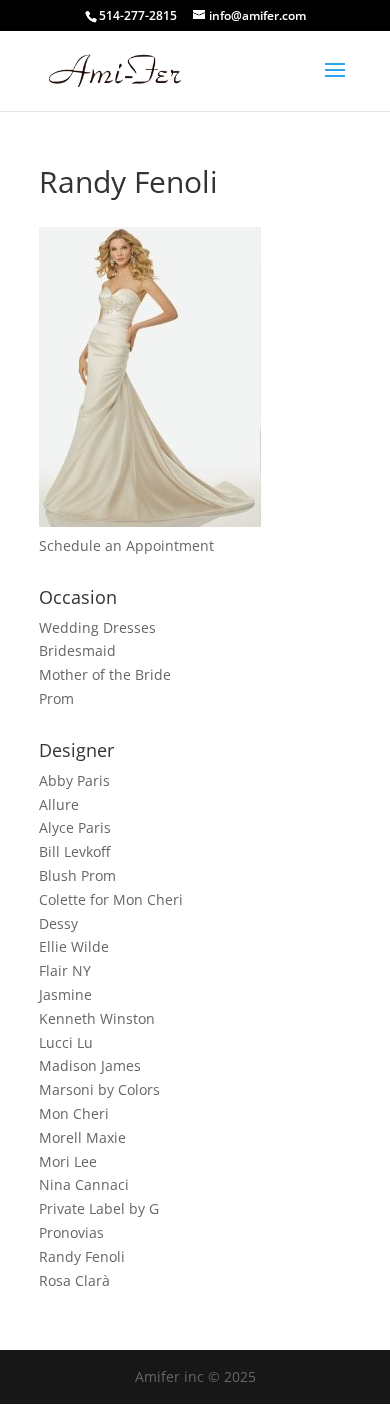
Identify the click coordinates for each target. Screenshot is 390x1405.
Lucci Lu (66, 1042)
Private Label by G (99, 1208)
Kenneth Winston (97, 1018)
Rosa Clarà (74, 1280)
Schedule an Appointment (126, 545)
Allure (59, 804)
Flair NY (65, 970)
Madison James (90, 1065)
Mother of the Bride (105, 674)
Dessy (58, 923)
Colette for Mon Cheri (111, 899)
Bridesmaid (77, 650)
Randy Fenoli (82, 1256)
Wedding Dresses (97, 627)
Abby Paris (74, 780)
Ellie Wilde (74, 946)
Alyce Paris (75, 827)
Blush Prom (77, 875)
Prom (56, 698)
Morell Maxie (82, 1137)
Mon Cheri (74, 1113)
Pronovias (71, 1232)
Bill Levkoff (74, 851)
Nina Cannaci (84, 1184)
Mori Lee (68, 1161)
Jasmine (65, 994)
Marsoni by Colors (99, 1089)
